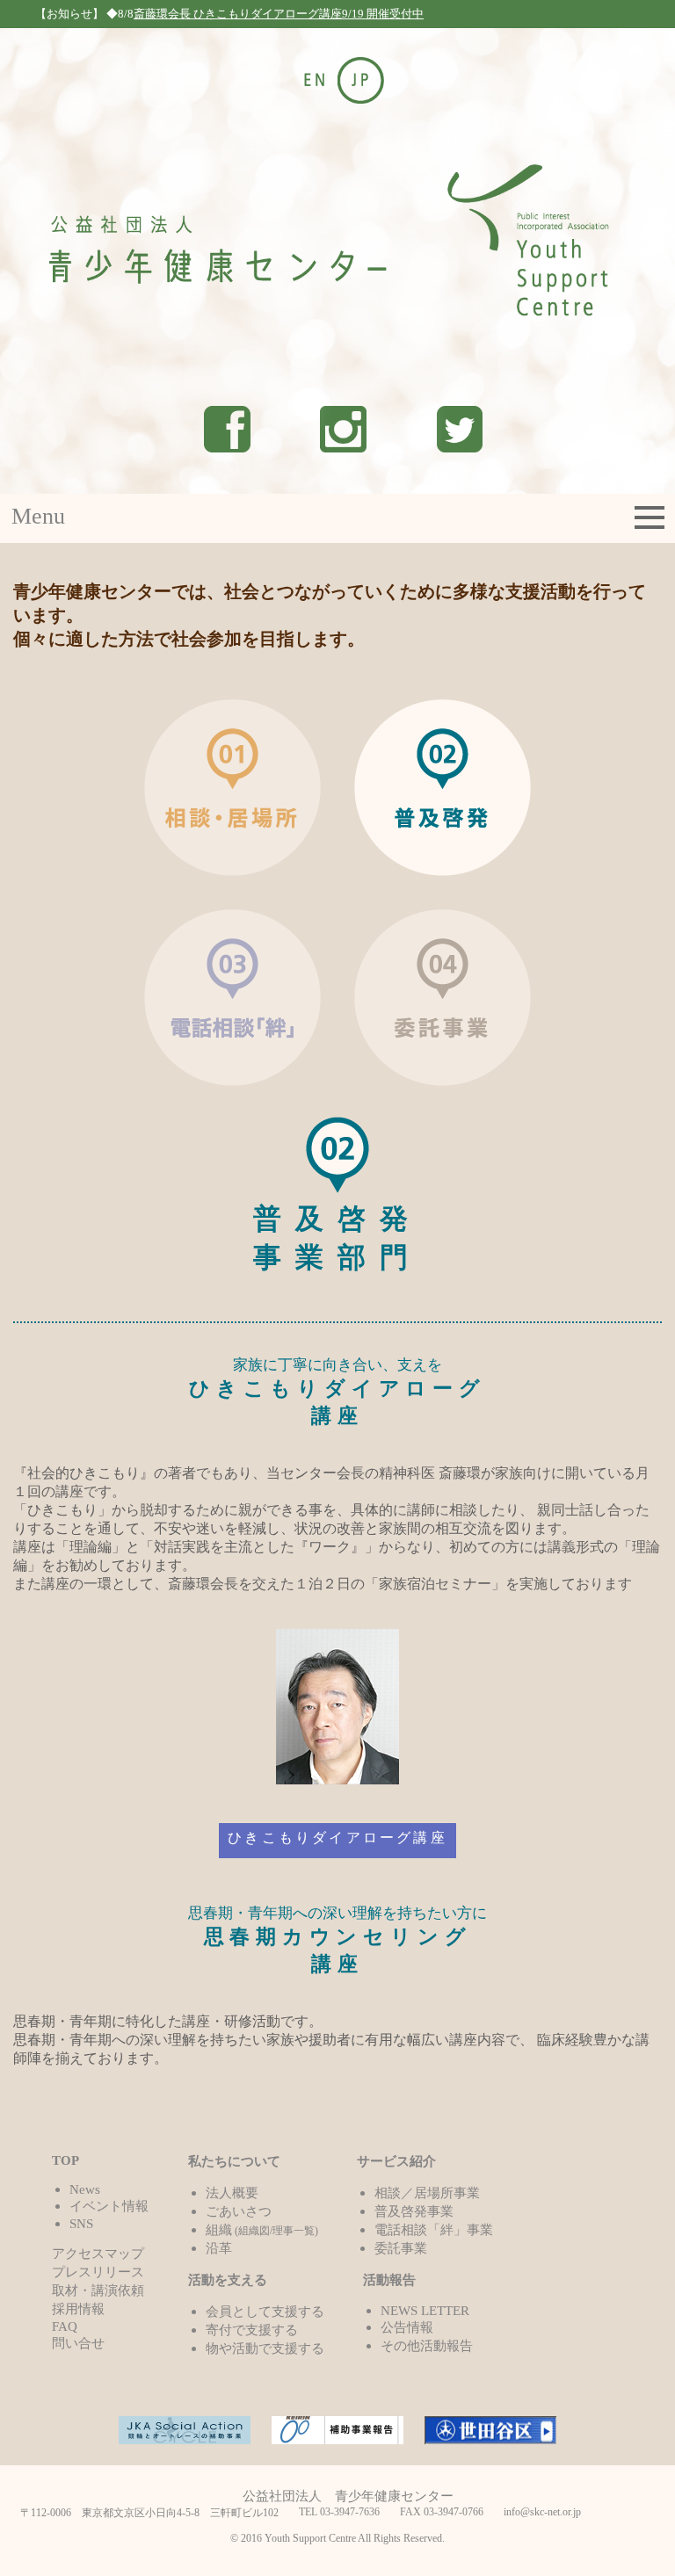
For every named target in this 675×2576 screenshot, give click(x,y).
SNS (81, 2223)
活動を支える (228, 2279)
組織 (262, 2229)
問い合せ (78, 2343)
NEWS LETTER (425, 2310)
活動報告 (389, 2279)
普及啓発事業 (414, 2211)
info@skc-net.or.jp (542, 2512)
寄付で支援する (252, 2330)
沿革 (219, 2248)
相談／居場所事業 (427, 2192)
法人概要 (232, 2192)
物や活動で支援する (265, 2348)
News (85, 2189)
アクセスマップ (98, 2253)
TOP (65, 2160)
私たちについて (234, 2161)
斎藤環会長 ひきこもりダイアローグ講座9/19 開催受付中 (279, 14)
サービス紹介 (396, 2161)
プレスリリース (98, 2272)
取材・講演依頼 (98, 2290)
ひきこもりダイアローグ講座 (337, 1838)
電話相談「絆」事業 (434, 2229)
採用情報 (78, 2308)
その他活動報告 (427, 2345)
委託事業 (401, 2248)
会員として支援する (265, 2311)
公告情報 (407, 2327)
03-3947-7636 (350, 2512)
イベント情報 (109, 2206)
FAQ (65, 2326)
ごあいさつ (239, 2211)
